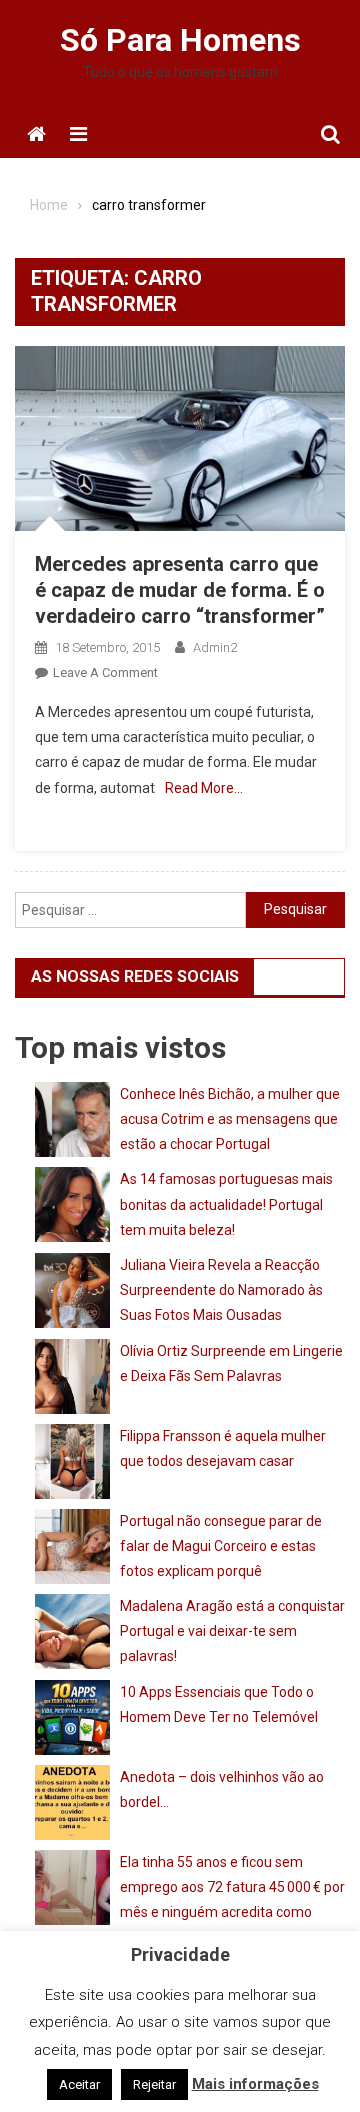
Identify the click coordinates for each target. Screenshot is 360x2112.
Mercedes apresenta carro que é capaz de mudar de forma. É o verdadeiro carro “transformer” (180, 590)
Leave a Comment (105, 672)
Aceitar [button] (79, 2084)
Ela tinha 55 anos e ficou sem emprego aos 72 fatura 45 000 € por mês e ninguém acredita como (232, 1887)
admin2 (215, 647)
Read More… (204, 788)
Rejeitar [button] (154, 2084)
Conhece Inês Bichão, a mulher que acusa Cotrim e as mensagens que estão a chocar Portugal (230, 1119)
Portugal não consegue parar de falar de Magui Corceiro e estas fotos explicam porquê (221, 1546)
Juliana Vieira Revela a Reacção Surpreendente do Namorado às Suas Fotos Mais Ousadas (221, 1290)
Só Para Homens (180, 40)
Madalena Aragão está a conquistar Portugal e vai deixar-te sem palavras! (232, 1631)
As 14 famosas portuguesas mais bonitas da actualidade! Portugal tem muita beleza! (226, 1204)
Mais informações (255, 2084)
